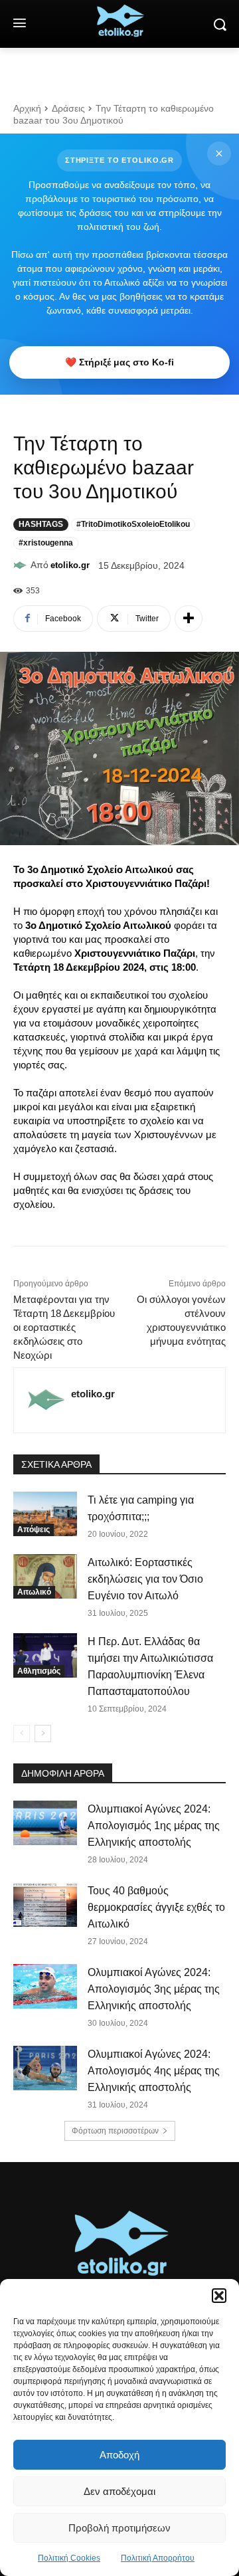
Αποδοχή (119, 2455)
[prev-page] (22, 1734)
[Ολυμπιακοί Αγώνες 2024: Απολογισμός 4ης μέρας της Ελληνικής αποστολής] (45, 2068)
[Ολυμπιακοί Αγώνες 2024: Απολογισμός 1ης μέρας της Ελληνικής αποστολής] (45, 1823)
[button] (219, 2296)
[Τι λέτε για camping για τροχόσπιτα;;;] (45, 1514)
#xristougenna (46, 543)
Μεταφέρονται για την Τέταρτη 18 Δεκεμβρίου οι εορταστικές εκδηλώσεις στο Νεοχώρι (64, 1327)
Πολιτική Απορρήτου (158, 2558)
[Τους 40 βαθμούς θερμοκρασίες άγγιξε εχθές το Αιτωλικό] (45, 1905)
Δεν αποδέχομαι (119, 2491)
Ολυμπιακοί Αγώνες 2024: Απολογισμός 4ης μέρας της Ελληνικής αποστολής (154, 2071)
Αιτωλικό (34, 1592)
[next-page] (43, 1734)
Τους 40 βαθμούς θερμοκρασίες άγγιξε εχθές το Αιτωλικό (156, 1907)
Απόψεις (34, 1530)
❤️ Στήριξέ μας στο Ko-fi (119, 362)
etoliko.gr (70, 565)
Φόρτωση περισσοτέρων (115, 2131)
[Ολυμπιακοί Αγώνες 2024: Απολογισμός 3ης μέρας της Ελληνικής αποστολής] (45, 1986)
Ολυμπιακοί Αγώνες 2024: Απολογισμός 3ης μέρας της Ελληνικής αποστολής (154, 1989)
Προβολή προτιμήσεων (119, 2528)
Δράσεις (68, 108)
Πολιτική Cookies (69, 2558)
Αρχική (27, 108)
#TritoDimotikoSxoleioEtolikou (133, 524)
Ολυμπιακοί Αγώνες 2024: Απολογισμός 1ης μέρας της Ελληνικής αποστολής (154, 1826)
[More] (189, 619)
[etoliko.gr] (22, 565)
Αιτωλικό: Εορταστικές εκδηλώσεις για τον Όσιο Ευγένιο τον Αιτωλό (145, 1579)
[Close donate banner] (219, 153)
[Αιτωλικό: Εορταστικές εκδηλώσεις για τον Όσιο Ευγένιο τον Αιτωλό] (45, 1576)
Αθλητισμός (39, 1671)
